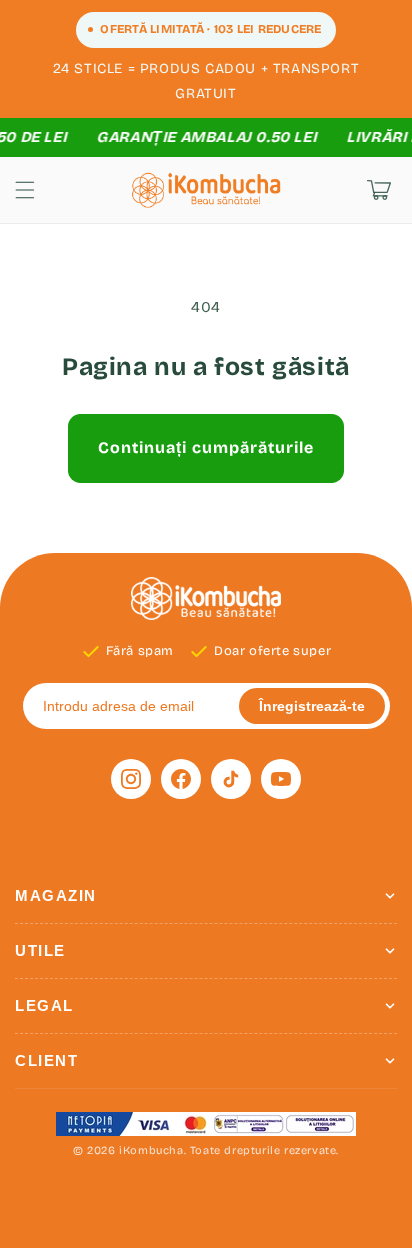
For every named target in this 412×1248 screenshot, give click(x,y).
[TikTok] (231, 779)
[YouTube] (281, 779)
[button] (25, 190)
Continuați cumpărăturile (206, 447)
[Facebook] (181, 779)
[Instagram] (131, 779)
